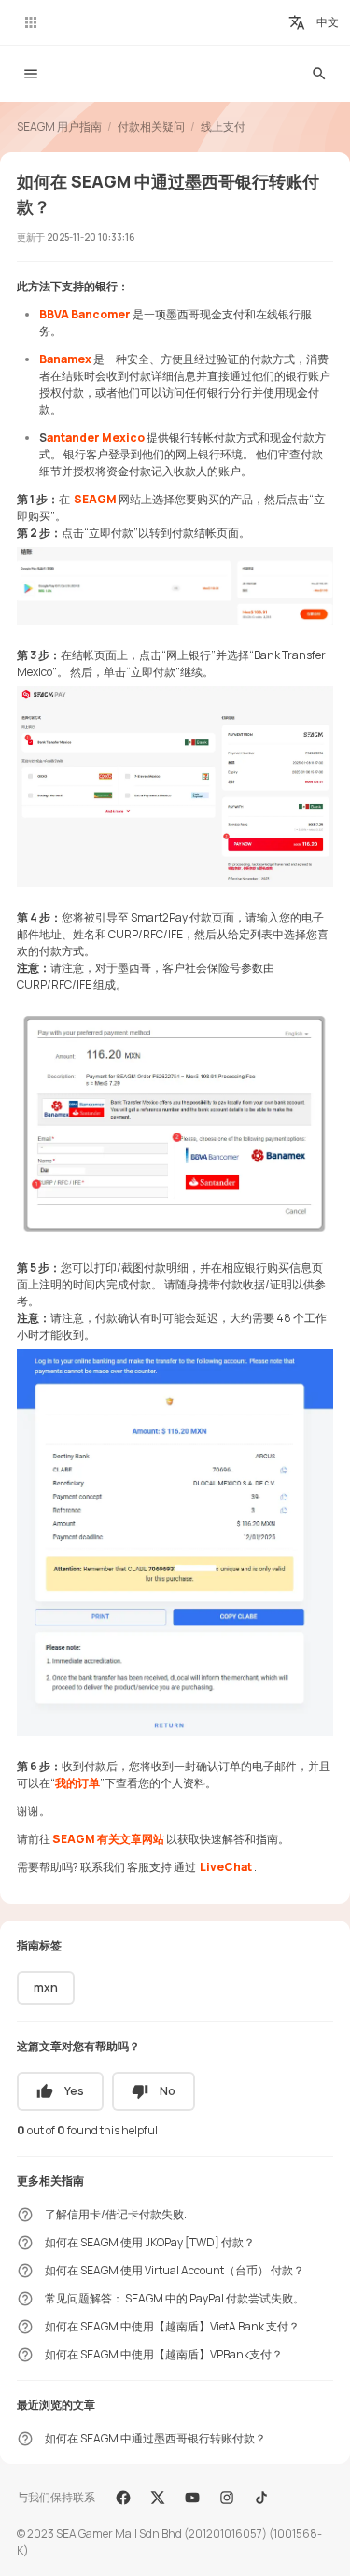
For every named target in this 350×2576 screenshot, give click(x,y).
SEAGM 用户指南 (59, 127)
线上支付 (223, 127)
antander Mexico (96, 437)
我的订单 (77, 1783)
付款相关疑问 (151, 127)
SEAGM (95, 499)
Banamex (65, 359)
